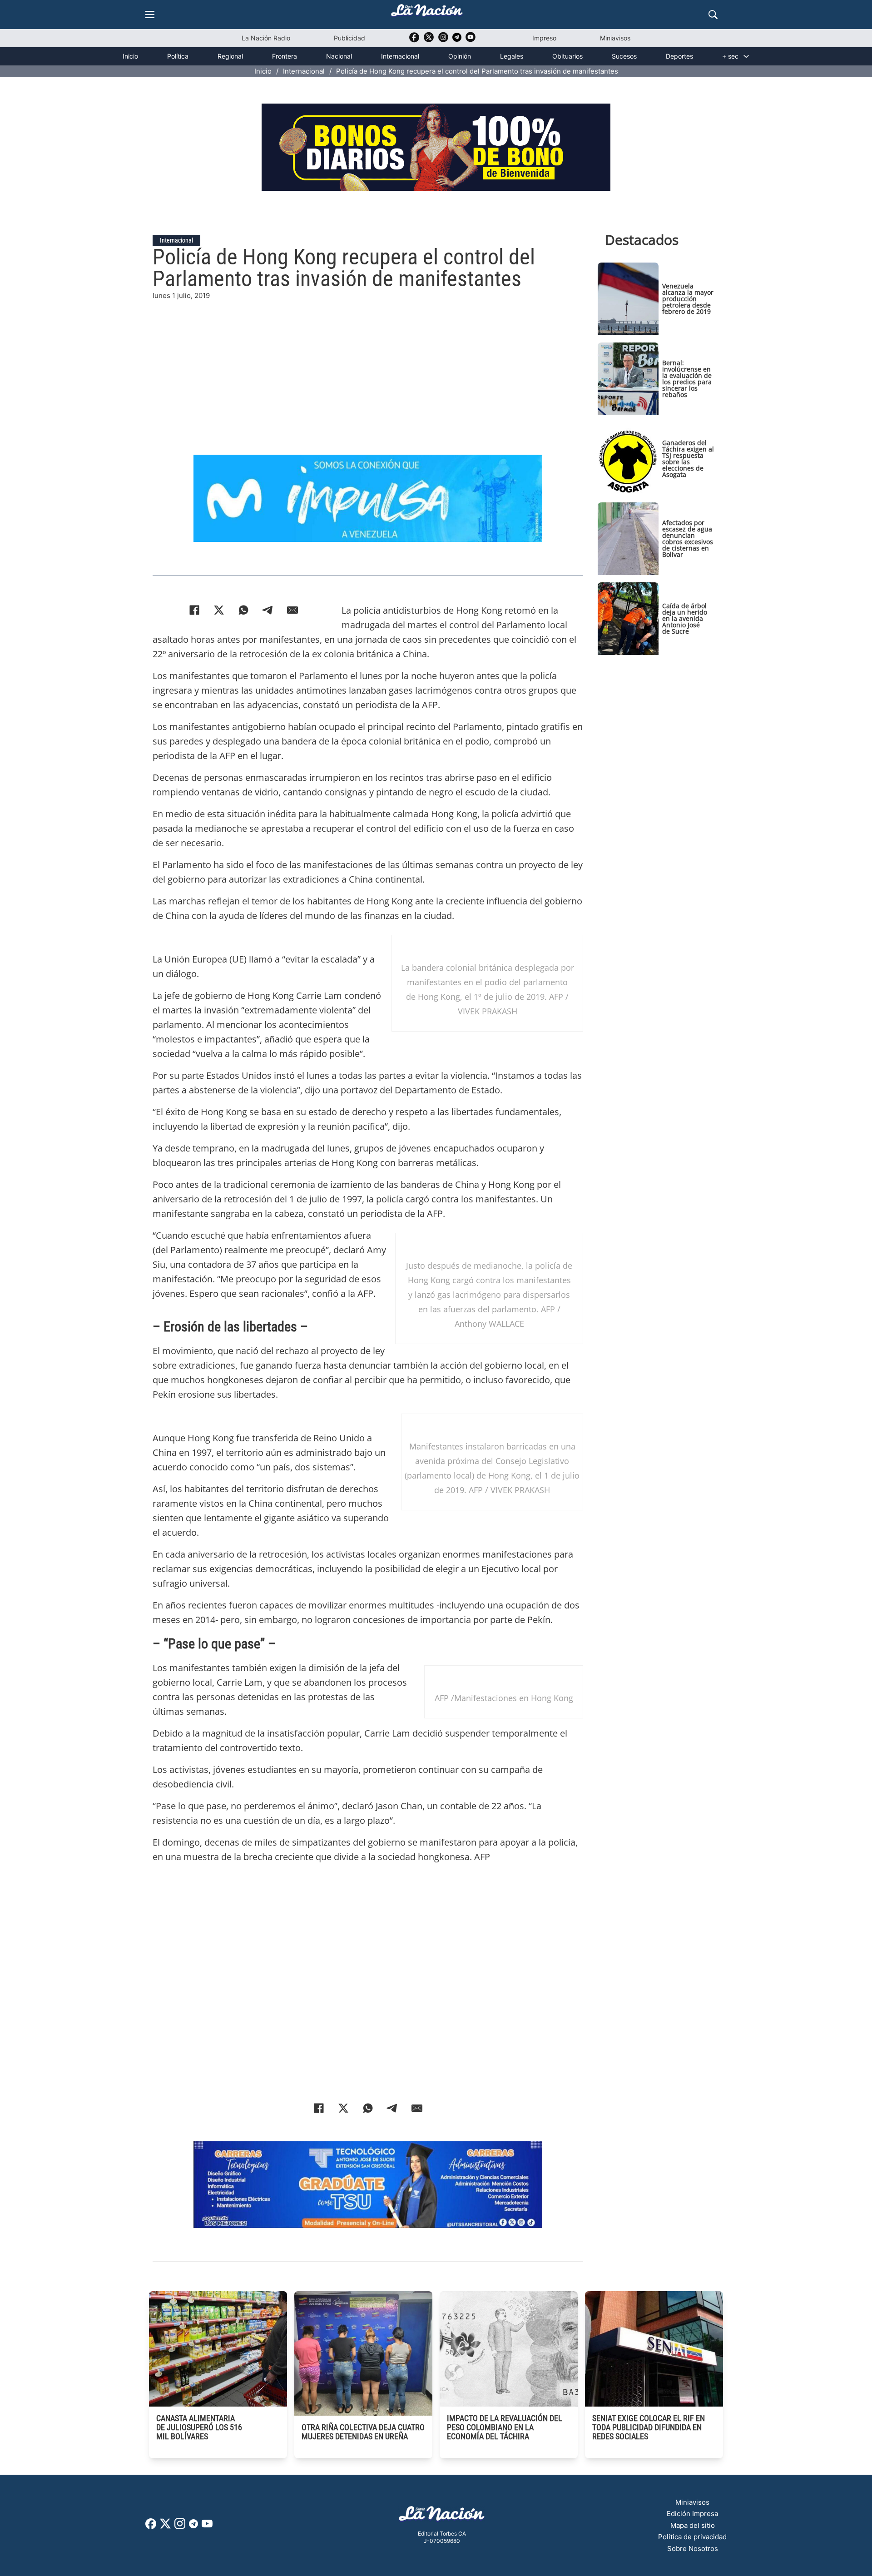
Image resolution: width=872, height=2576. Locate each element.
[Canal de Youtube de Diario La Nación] (471, 40)
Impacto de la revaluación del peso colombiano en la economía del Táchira (505, 2427)
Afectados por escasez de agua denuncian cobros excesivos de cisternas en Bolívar (688, 539)
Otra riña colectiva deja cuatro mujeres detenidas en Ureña (363, 2432)
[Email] (292, 610)
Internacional (400, 56)
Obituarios (567, 56)
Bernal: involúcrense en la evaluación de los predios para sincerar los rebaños (687, 379)
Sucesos (624, 56)
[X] (219, 610)
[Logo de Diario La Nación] (442, 2516)
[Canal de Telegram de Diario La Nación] (457, 40)
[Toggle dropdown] (746, 56)
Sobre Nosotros (693, 2549)
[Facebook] (194, 610)
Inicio (130, 56)
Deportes (679, 56)
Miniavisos (615, 38)
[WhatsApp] (243, 610)
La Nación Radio (266, 38)
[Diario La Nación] (427, 13)
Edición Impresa (692, 2514)
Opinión (460, 56)
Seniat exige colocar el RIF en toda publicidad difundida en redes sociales (649, 2427)
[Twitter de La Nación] (429, 40)
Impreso (544, 38)
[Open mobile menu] (150, 15)
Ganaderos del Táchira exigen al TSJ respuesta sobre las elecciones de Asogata (688, 459)
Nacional (339, 56)
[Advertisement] (368, 365)
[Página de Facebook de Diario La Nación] (151, 2526)
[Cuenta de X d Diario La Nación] (165, 2527)
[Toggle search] (713, 15)
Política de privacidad (692, 2537)
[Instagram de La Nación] (443, 40)
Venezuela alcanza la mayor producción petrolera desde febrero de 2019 (688, 299)
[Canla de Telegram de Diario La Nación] (193, 2526)
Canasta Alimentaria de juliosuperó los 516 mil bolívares (199, 2427)
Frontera (285, 56)
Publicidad (349, 38)
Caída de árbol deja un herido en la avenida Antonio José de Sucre (685, 618)
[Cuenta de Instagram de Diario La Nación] (180, 2527)
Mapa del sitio (693, 2525)
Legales (512, 56)
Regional (230, 56)
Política (178, 56)
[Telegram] (268, 610)
